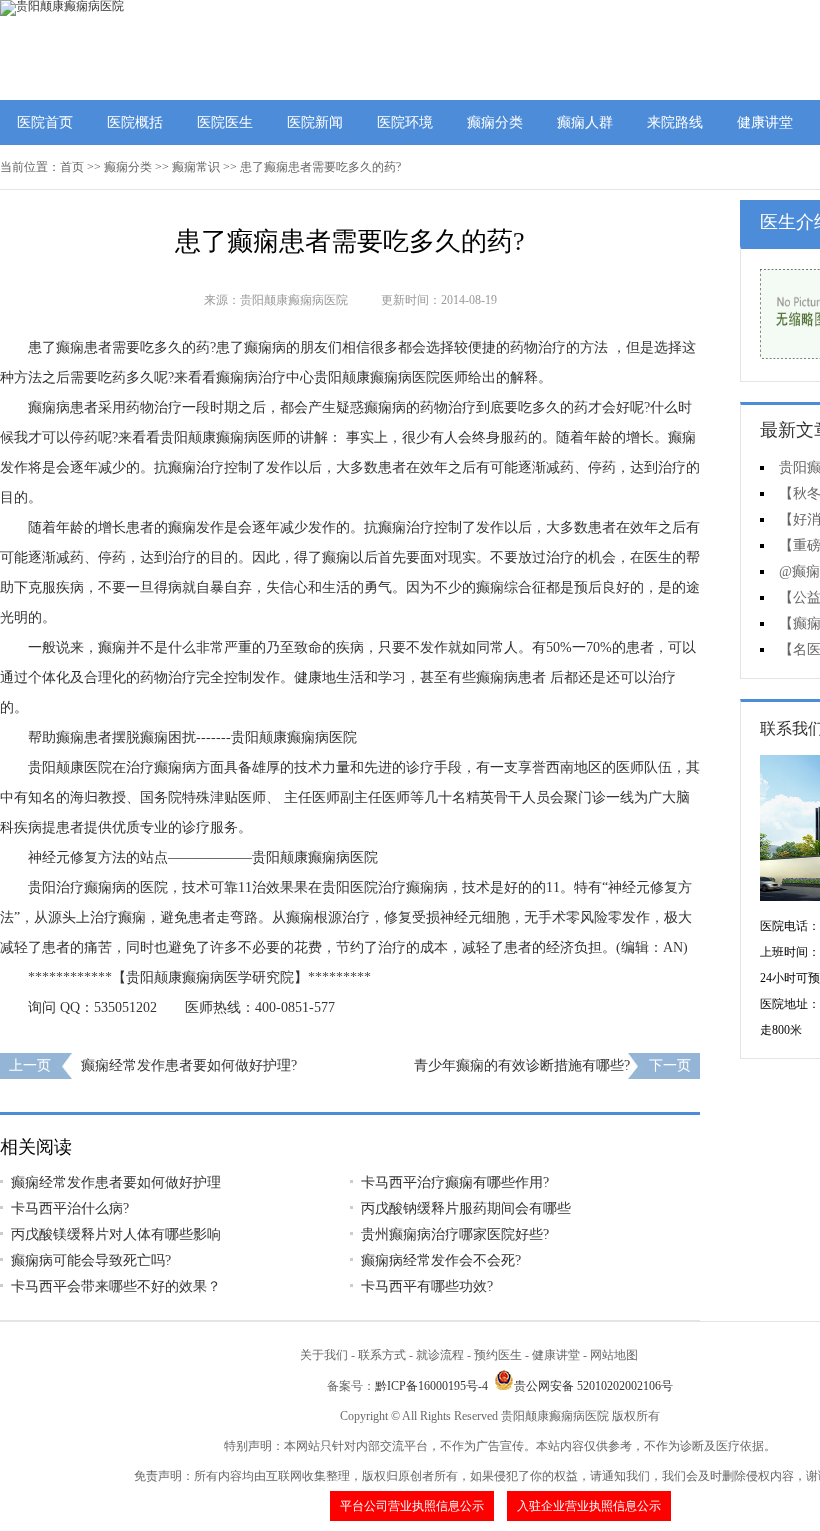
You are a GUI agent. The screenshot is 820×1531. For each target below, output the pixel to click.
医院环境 (405, 122)
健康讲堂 (765, 122)
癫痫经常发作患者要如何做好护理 (116, 1182)
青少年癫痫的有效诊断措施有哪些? (522, 1065)
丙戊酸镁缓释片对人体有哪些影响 (116, 1234)
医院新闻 (315, 122)
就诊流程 (440, 1355)
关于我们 (324, 1355)
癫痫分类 (495, 122)
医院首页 (45, 122)
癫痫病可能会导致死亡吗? (91, 1260)
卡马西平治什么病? (70, 1208)
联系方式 (382, 1355)
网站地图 (614, 1355)
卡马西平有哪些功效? (427, 1286)
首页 (72, 167)
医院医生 (225, 122)
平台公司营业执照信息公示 (412, 1506)
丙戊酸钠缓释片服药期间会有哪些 (466, 1208)
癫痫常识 (196, 167)
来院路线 (675, 122)
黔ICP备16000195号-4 (431, 1386)
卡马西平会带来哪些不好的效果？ (116, 1286)
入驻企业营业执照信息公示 (589, 1506)
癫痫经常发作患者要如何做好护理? (189, 1065)
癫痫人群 (585, 122)
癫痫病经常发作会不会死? (441, 1260)
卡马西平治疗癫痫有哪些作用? (455, 1182)
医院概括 (135, 122)
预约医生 (498, 1355)
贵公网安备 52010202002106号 (593, 1386)
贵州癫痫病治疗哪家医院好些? (455, 1234)
